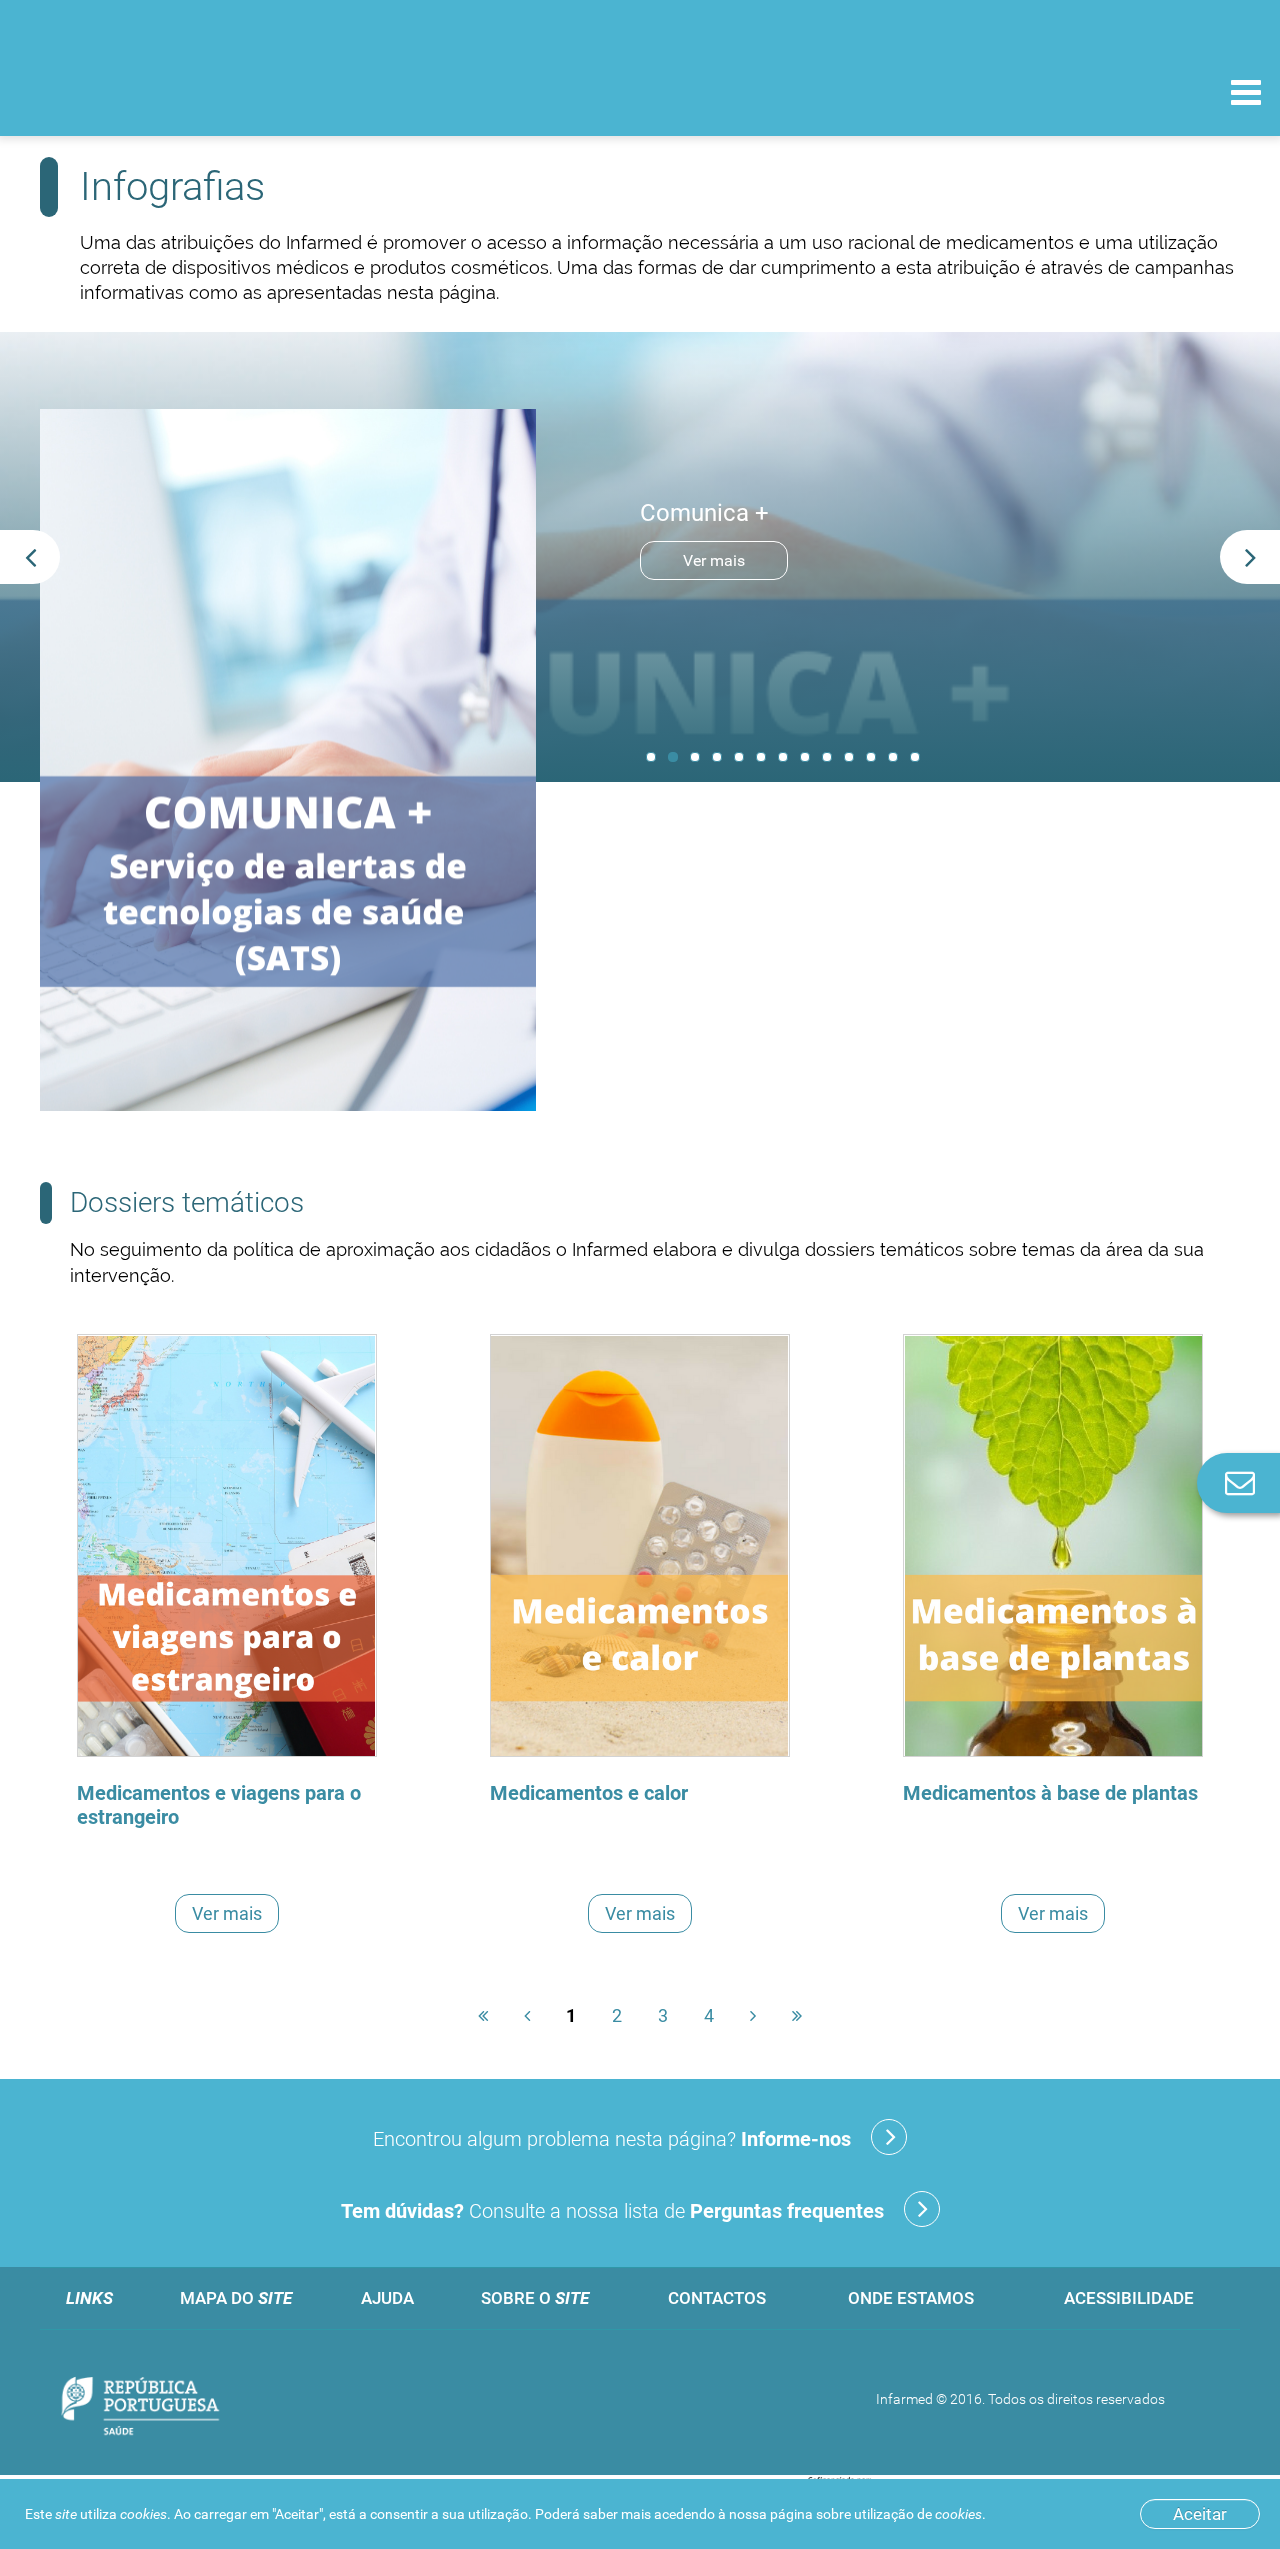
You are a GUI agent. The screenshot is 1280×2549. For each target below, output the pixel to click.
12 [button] (893, 757)
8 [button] (805, 757)
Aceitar (1200, 2514)
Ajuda (387, 2298)
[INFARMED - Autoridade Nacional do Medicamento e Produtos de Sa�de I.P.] (152, 91)
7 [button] (783, 757)
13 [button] (915, 757)
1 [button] (651, 757)
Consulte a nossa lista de (612, 2211)
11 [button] (871, 757)
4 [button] (717, 757)
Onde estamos (911, 2298)
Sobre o (535, 2298)
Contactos (717, 2298)
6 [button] (761, 757)
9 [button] (827, 757)
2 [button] (673, 757)
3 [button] (695, 757)
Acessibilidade (1129, 2298)
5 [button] (739, 757)
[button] (30, 557)
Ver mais (714, 560)
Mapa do (236, 2298)
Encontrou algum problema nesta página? (612, 2139)
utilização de (918, 2514)
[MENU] (1246, 95)
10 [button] (849, 757)
